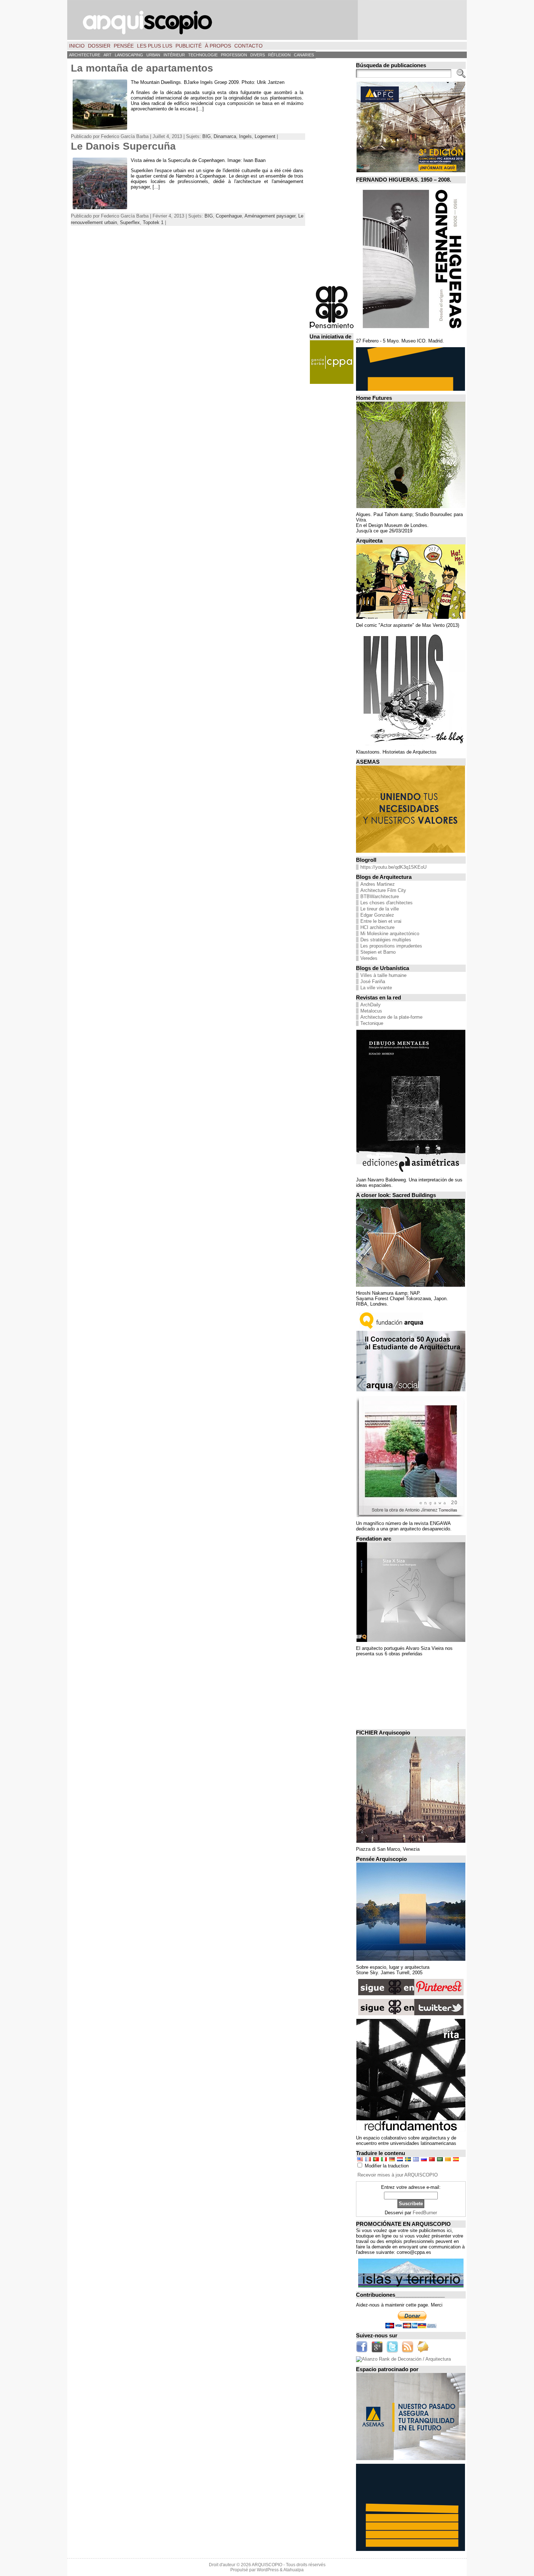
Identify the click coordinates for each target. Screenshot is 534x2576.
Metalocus (371, 1011)
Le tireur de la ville (380, 909)
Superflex (130, 222)
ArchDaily (371, 1005)
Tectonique (372, 1023)
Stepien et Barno (378, 952)
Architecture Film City (383, 890)
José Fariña (373, 981)
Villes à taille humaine (383, 975)
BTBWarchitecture (380, 896)
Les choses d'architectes (387, 903)
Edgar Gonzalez (377, 915)
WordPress (268, 2570)
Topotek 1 (153, 222)
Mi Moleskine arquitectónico (390, 934)
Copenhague (229, 216)
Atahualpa (294, 2570)
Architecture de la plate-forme (391, 1017)
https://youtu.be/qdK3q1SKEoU (393, 867)
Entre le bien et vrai (381, 921)
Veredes (369, 958)
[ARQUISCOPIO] (267, 20)
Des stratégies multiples (386, 940)
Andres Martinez (378, 884)
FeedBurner (425, 2213)
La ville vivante (376, 988)
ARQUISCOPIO (267, 2565)
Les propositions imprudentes (391, 946)
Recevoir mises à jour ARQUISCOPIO (398, 2175)
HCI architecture (377, 927)
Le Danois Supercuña (123, 146)
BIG (207, 136)
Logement (265, 136)
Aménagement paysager (270, 216)
